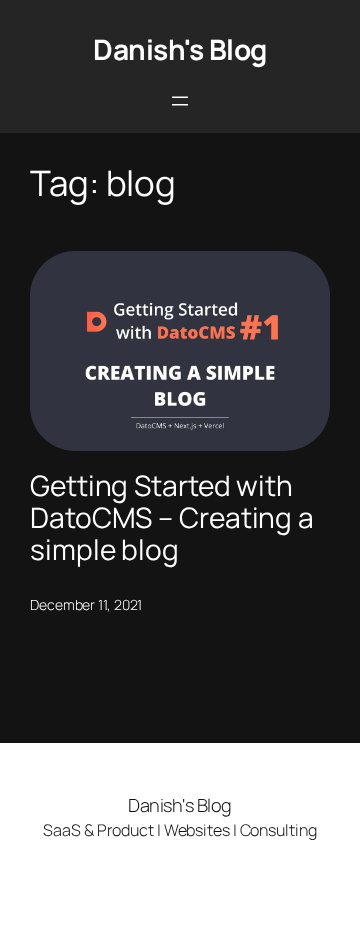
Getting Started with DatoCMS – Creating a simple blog (172, 517)
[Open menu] (180, 101)
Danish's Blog (180, 49)
